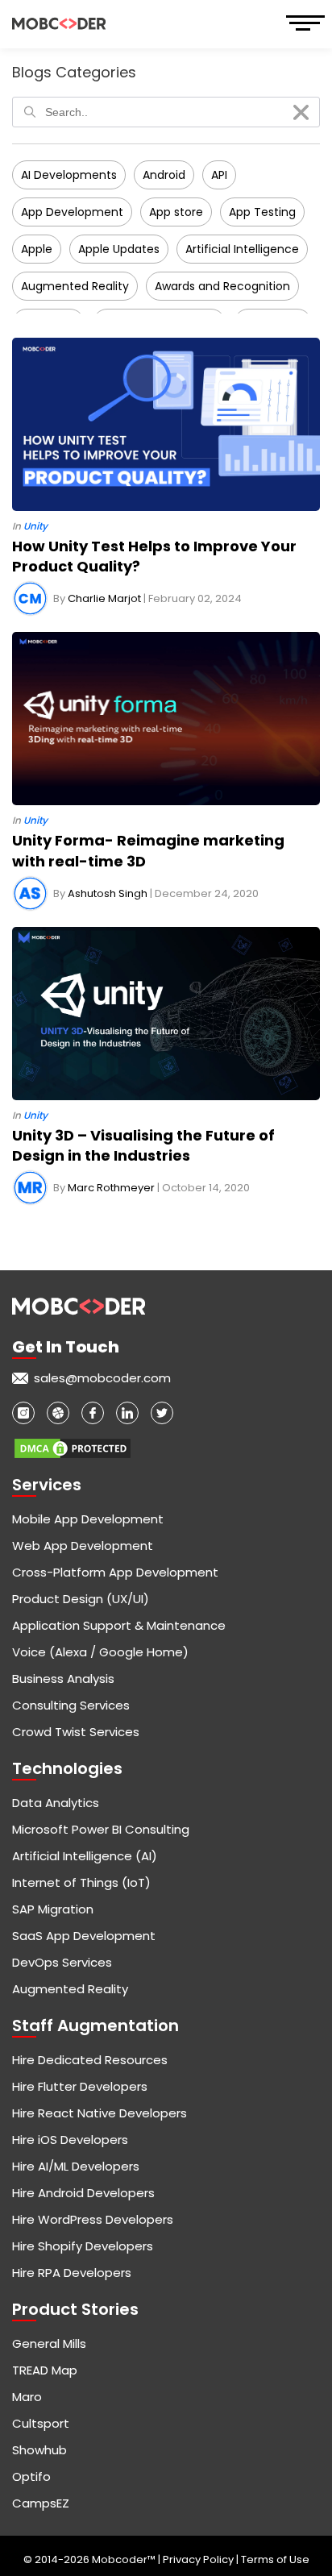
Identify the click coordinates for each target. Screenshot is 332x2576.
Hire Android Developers (83, 2193)
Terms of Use (275, 2559)
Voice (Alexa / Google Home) (100, 1652)
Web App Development (83, 1546)
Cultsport (41, 2423)
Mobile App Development (88, 1519)
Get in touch (66, 1347)
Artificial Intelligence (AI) (85, 1856)
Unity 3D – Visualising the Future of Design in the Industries (143, 1145)
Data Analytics (56, 1803)
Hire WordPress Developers (93, 2219)
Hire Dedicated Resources (90, 2060)
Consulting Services (71, 1705)
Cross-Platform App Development (115, 1572)
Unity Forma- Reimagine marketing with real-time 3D (148, 850)
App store (176, 212)
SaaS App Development (84, 1936)
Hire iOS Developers (70, 2140)
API (219, 175)
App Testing (262, 212)
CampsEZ (41, 2503)
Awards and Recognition (222, 286)
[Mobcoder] (59, 24)
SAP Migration (53, 1909)
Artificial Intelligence (242, 249)
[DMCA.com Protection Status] (73, 1441)
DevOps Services (62, 1962)
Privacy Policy (199, 2559)
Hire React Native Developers (100, 2113)
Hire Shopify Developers (83, 2246)
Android (164, 175)
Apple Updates (119, 249)
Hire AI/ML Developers (76, 2166)
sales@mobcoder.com (102, 1378)
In (30, 526)
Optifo (31, 2476)
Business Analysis (63, 1679)
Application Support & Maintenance (119, 1625)
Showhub (39, 2450)
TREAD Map (45, 2370)
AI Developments (69, 175)
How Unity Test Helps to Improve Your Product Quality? (154, 556)
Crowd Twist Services (76, 1732)
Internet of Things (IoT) (81, 1882)
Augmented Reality (75, 286)
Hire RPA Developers (72, 2273)
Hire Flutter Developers (80, 2086)
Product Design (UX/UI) (81, 1599)
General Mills (49, 2343)
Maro (27, 2397)
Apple (37, 249)
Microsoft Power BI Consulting (101, 1829)
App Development (72, 212)
